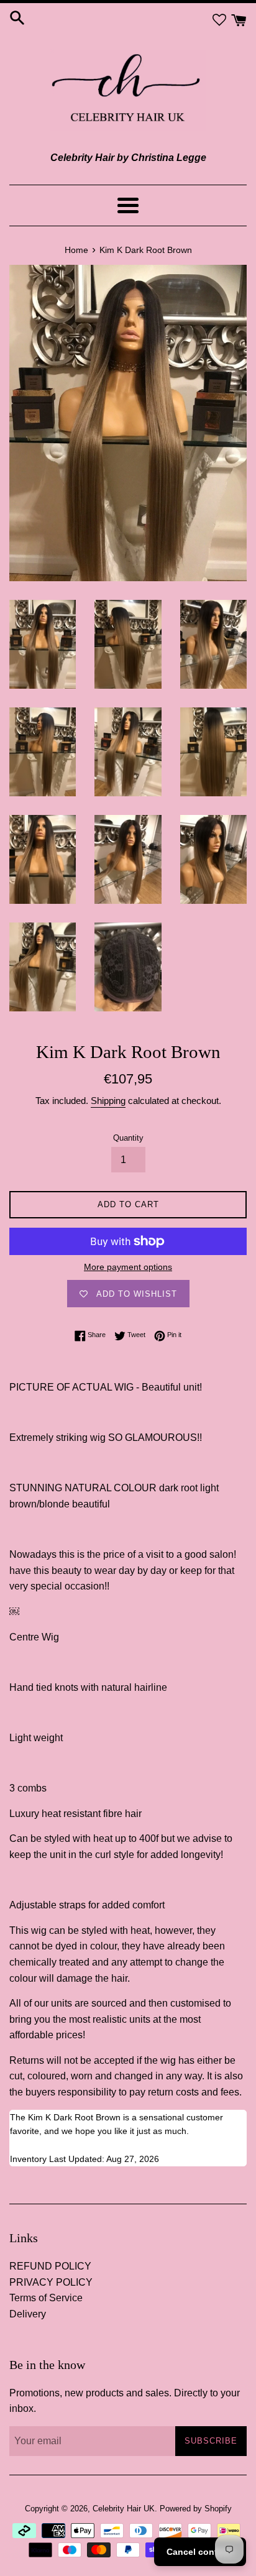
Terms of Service (46, 2298)
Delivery (28, 2314)
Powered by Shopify (196, 2509)
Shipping (108, 1101)
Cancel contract (200, 2552)
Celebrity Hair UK (124, 2509)
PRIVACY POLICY (51, 2282)
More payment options (128, 1267)
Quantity (128, 1138)
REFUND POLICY (50, 2266)
